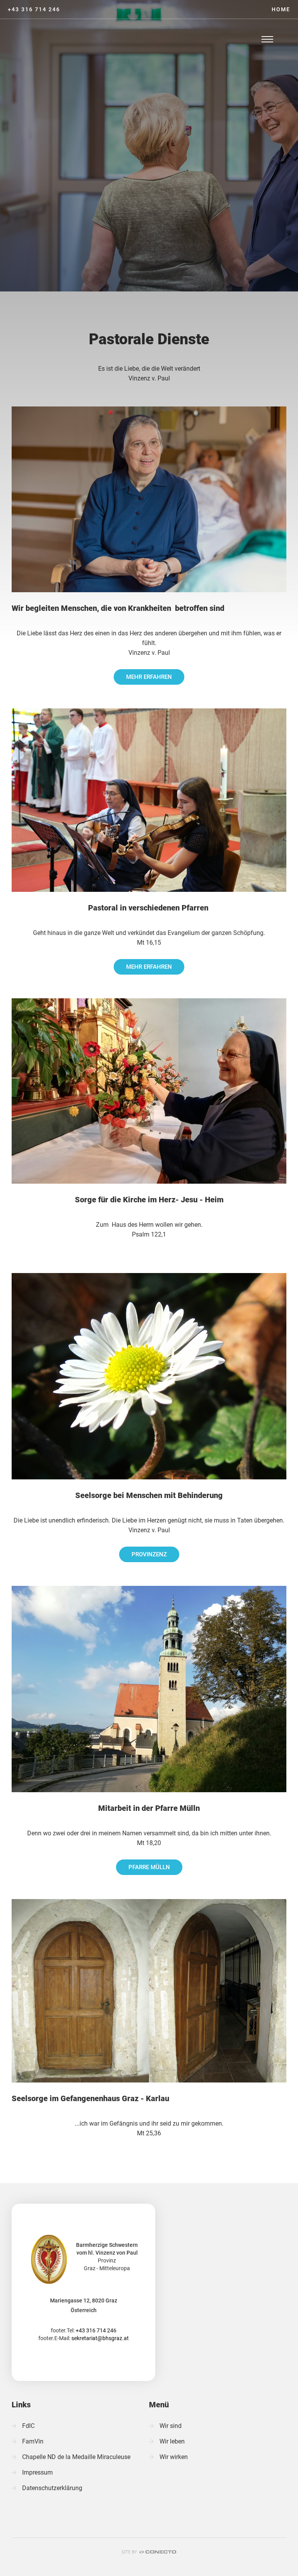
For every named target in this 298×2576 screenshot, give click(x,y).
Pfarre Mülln (149, 1867)
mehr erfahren (149, 677)
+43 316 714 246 (34, 9)
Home (281, 9)
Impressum (37, 2472)
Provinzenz (149, 1554)
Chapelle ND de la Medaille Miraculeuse (76, 2457)
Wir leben (172, 2441)
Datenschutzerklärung (52, 2488)
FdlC (28, 2426)
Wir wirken (174, 2457)
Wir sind (171, 2426)
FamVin (33, 2441)
